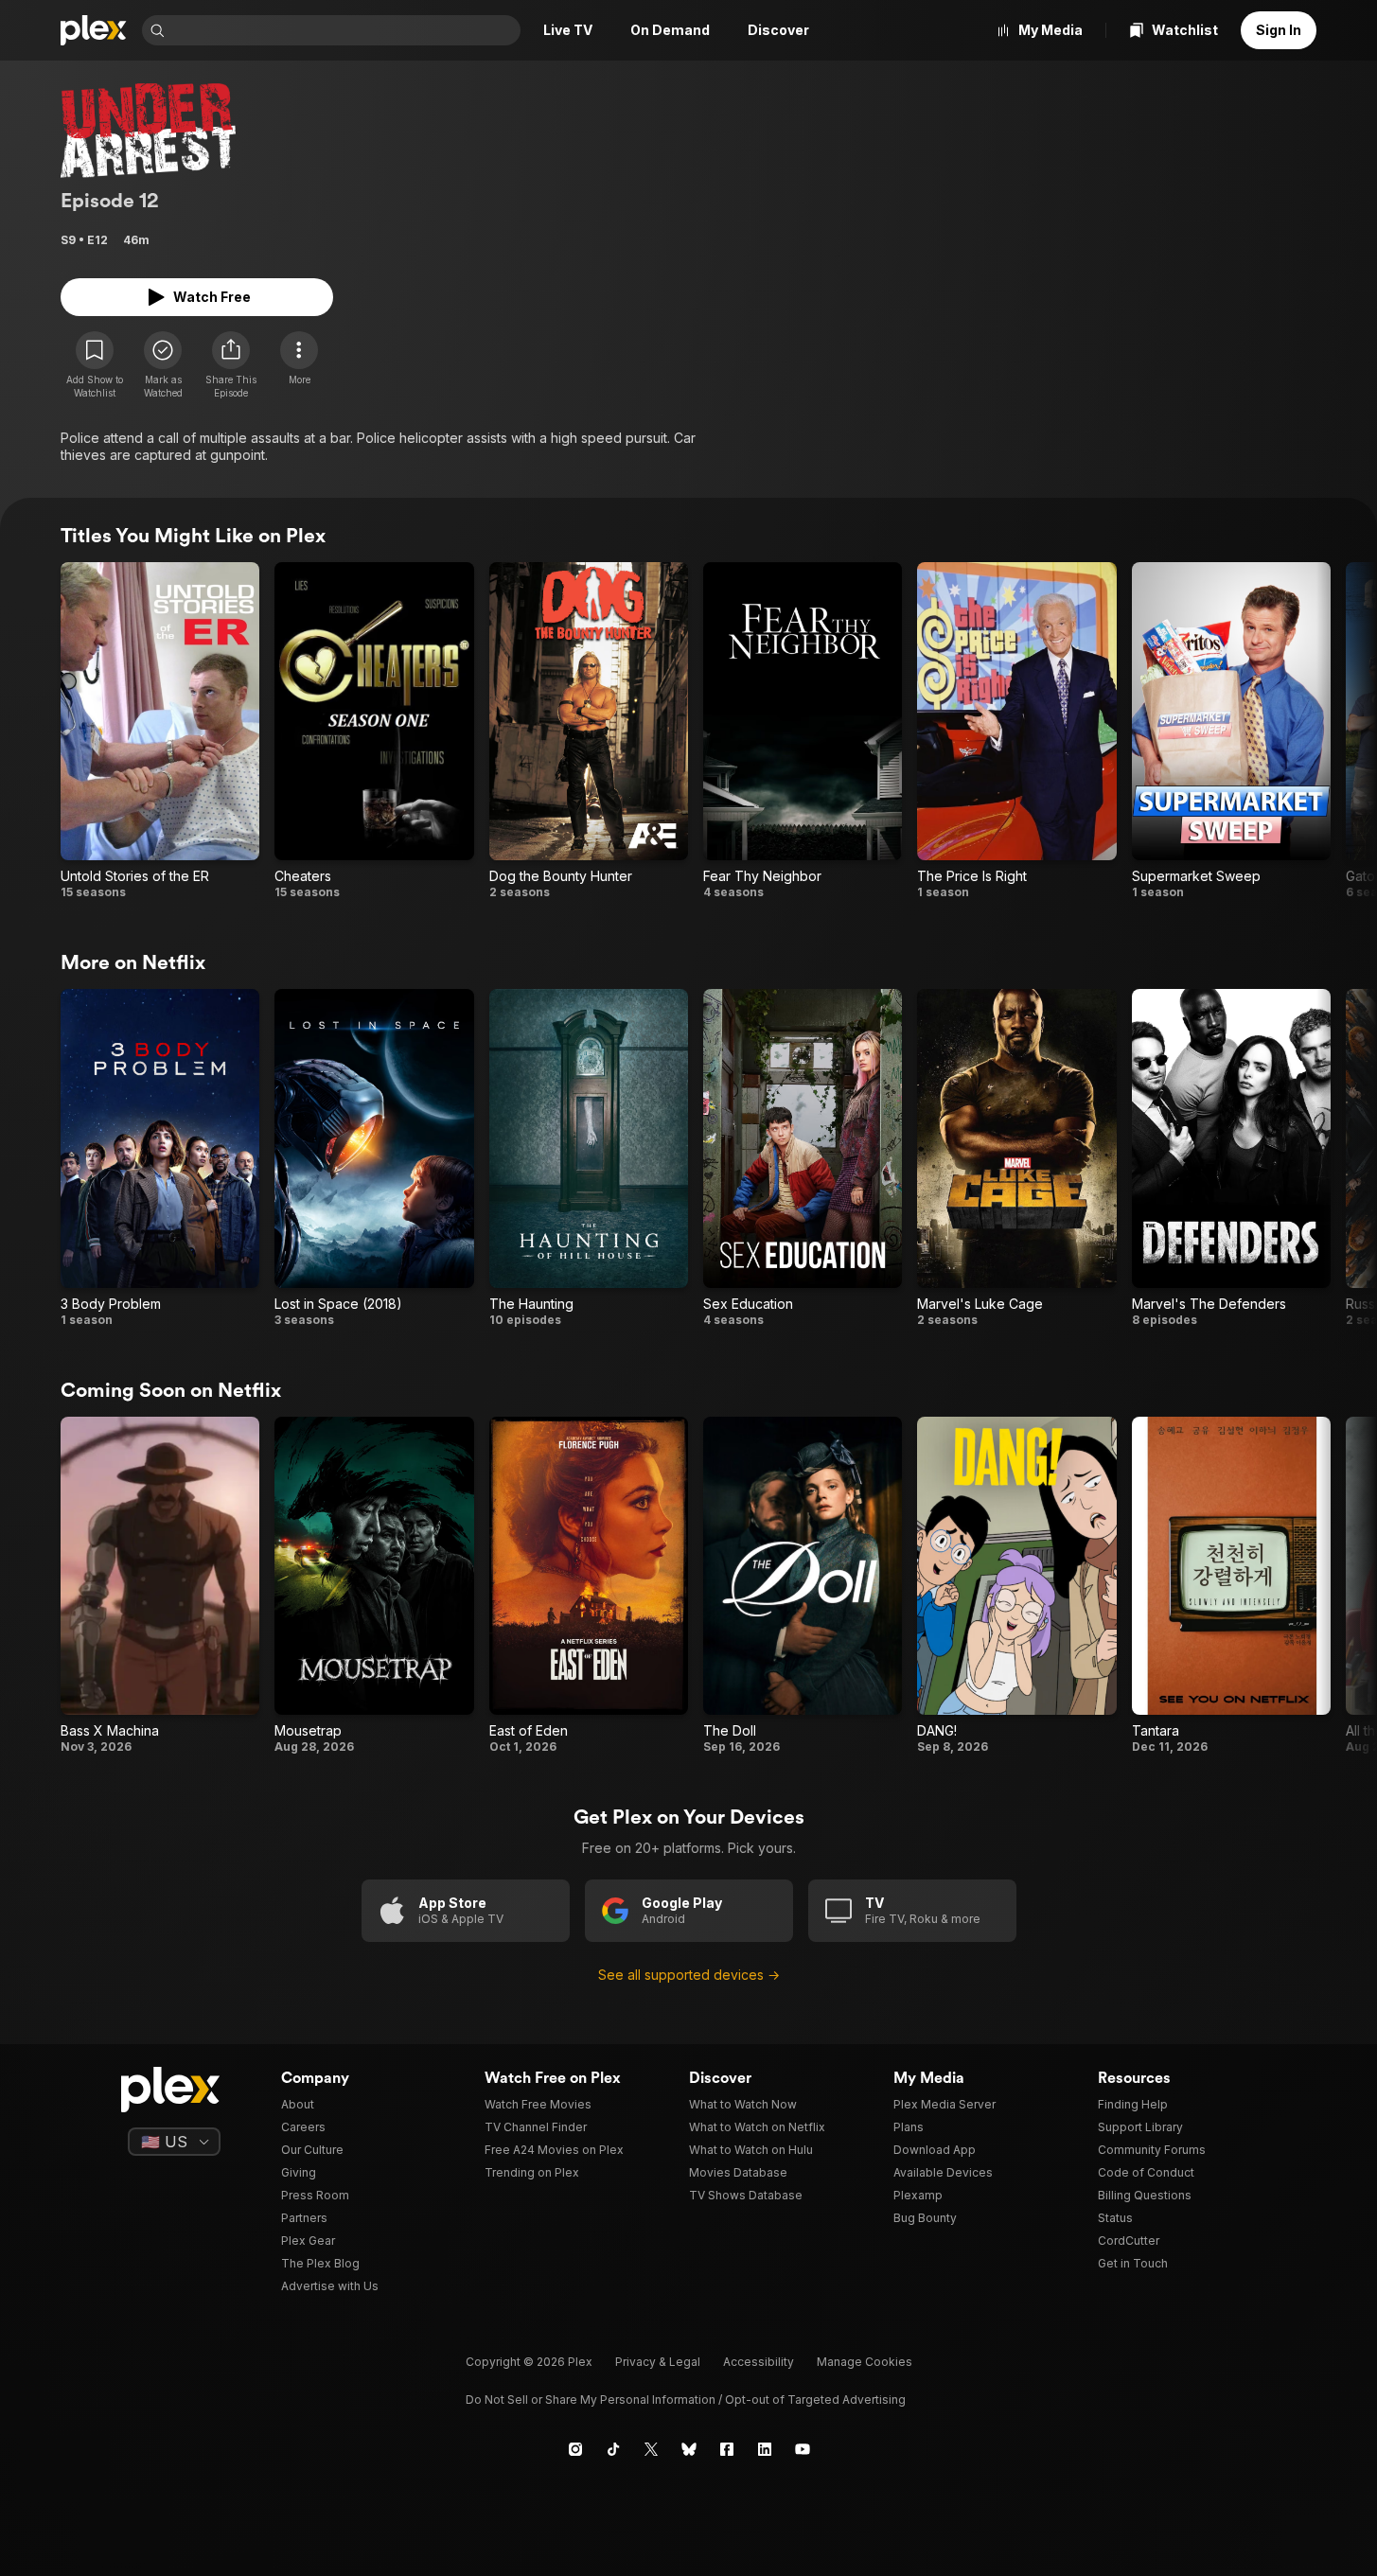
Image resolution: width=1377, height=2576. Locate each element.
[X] (651, 2449)
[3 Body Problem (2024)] (160, 1158)
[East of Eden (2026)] (589, 1586)
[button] (231, 365)
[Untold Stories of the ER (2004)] (160, 731)
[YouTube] (803, 2449)
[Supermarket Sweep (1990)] (1231, 731)
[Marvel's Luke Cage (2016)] (1016, 1158)
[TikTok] (613, 2449)
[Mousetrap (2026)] (374, 1586)
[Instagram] (575, 2449)
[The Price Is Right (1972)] (1016, 731)
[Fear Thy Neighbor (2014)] (803, 731)
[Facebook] (727, 2449)
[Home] (94, 30)
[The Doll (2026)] (803, 1586)
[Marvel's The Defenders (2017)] (1231, 1158)
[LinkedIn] (765, 2449)
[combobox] (344, 30)
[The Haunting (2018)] (589, 1158)
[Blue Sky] (689, 2449)
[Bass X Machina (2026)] (160, 1586)
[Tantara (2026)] (1231, 1586)
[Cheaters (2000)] (374, 731)
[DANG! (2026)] (1016, 1586)
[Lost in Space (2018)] (374, 1158)
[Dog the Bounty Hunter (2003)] (589, 731)
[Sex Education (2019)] (803, 1158)
